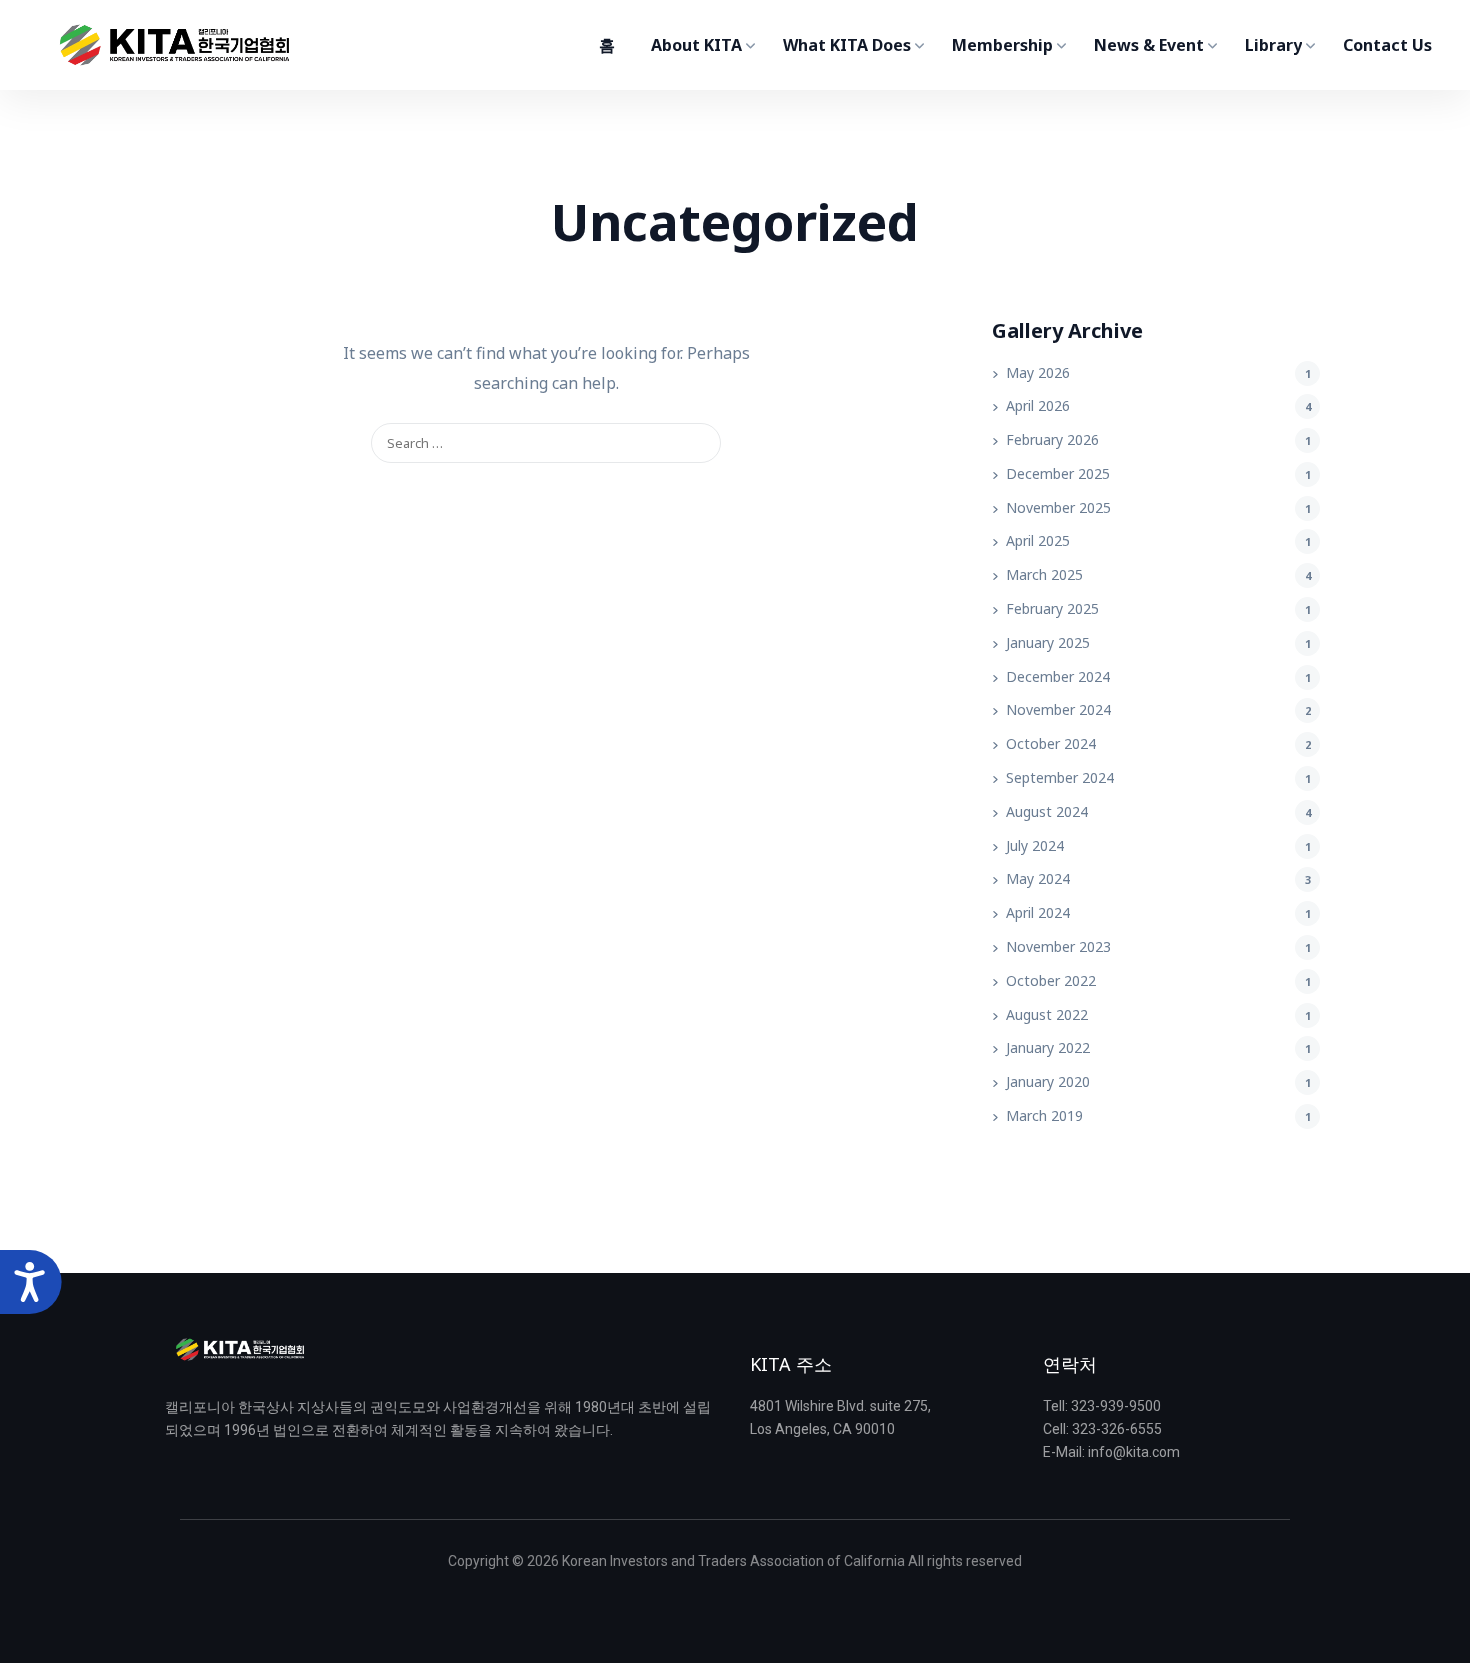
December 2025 (1058, 473)
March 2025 (1044, 574)
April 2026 (1038, 405)
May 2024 (1038, 878)
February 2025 (1052, 608)
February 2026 (1052, 439)
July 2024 (1035, 845)
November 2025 (1058, 507)
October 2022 (1051, 980)
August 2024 (1047, 811)
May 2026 (1038, 372)
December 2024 (1058, 676)
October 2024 (1051, 743)
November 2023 (1058, 946)
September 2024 (1060, 777)
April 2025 (1038, 540)
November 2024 (1058, 709)
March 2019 (1044, 1115)
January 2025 (1048, 642)
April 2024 (1038, 912)
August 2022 (1047, 1014)
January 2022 (1048, 1047)
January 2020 (1048, 1081)
